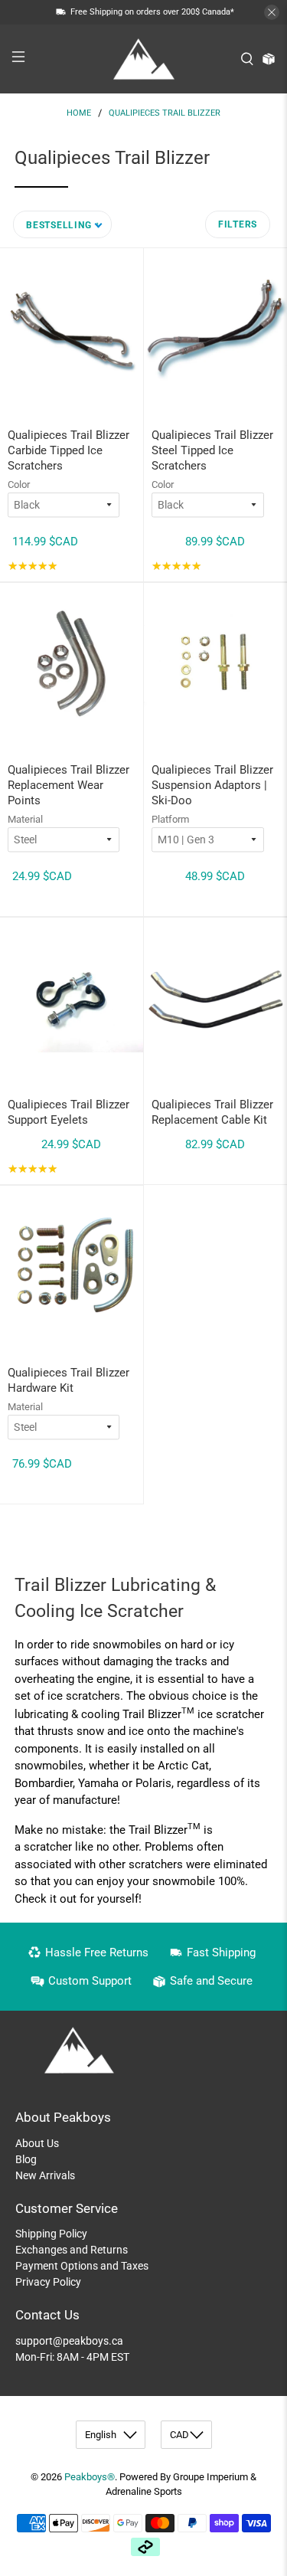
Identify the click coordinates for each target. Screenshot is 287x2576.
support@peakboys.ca (69, 2341)
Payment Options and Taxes (82, 2266)
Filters (238, 224)
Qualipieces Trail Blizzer (165, 113)
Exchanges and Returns (72, 2250)
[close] (272, 12)
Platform (170, 819)
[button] (62, 224)
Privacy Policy (48, 2282)
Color (19, 484)
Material (25, 819)
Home (79, 113)
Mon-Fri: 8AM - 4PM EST (72, 2357)
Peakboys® (90, 2477)
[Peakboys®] (144, 59)
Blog (26, 2159)
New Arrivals (45, 2175)
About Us (37, 2143)
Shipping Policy (51, 2234)
